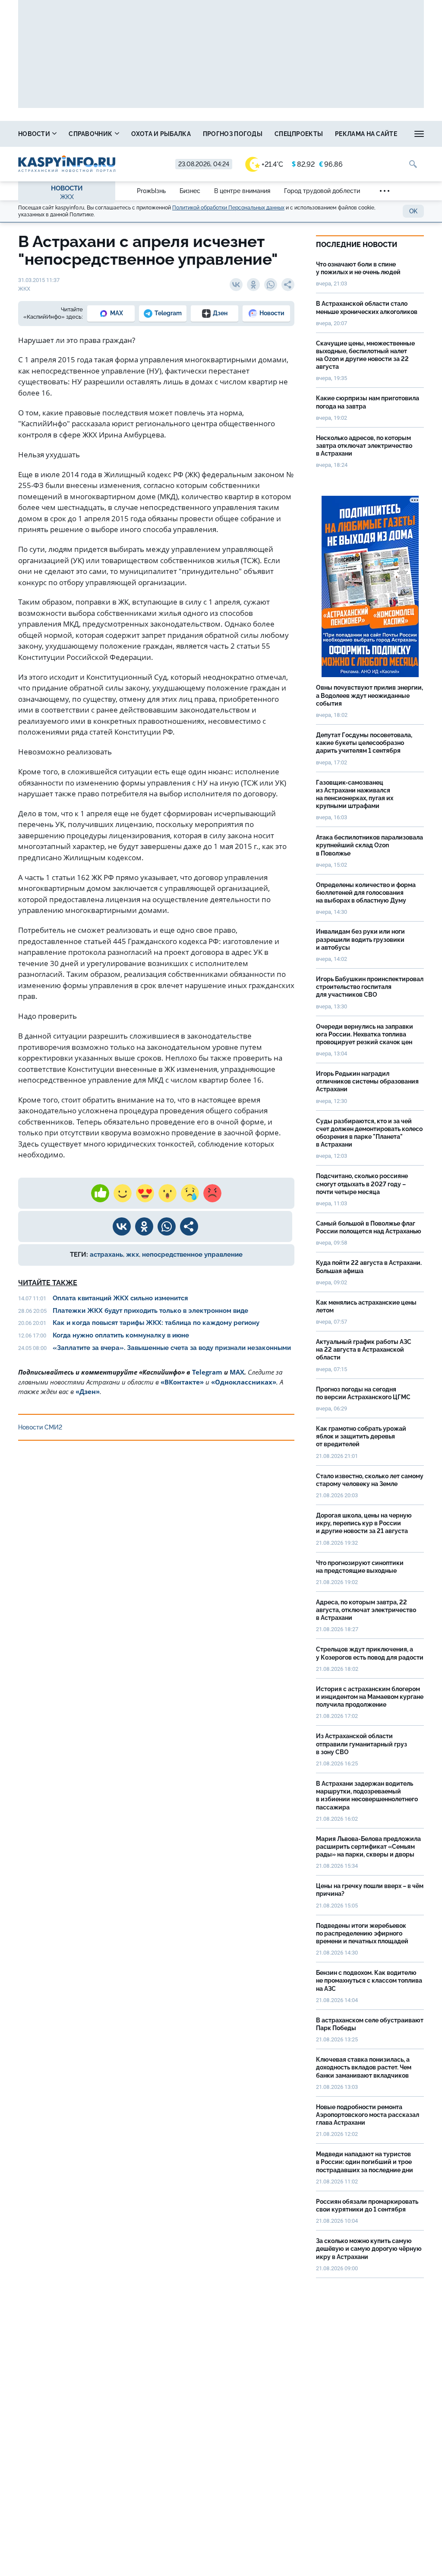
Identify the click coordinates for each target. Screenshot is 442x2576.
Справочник (91, 134)
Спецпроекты (299, 134)
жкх (133, 1255)
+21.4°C (272, 164)
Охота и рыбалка (161, 134)
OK (413, 211)
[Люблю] (145, 1193)
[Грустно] (190, 1193)
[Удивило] (167, 1193)
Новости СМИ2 (40, 1427)
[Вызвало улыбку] (123, 1193)
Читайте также (48, 1283)
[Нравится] (100, 1193)
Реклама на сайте (366, 134)
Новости (35, 134)
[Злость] (212, 1193)
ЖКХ (67, 197)
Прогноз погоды (233, 134)
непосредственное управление (192, 1255)
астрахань (106, 1255)
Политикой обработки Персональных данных (228, 208)
